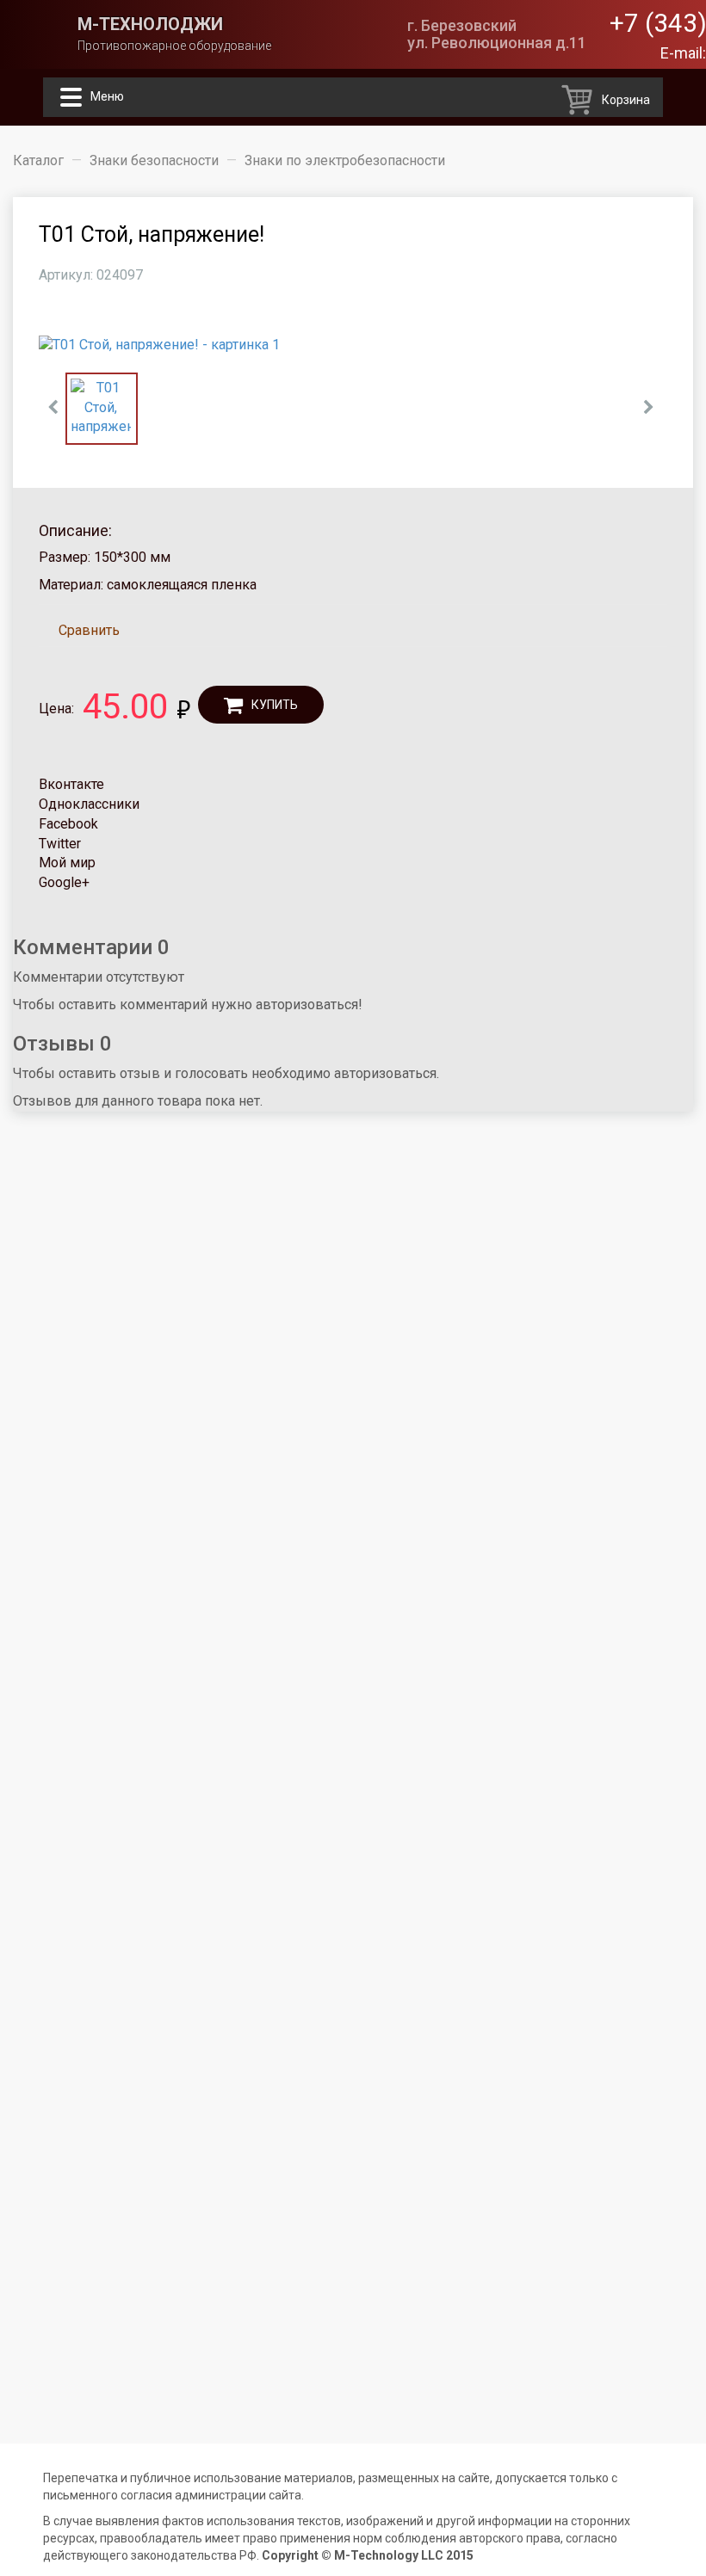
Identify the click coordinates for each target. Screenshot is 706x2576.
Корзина (626, 100)
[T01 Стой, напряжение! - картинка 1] (353, 345)
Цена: (56, 709)
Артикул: (66, 275)
